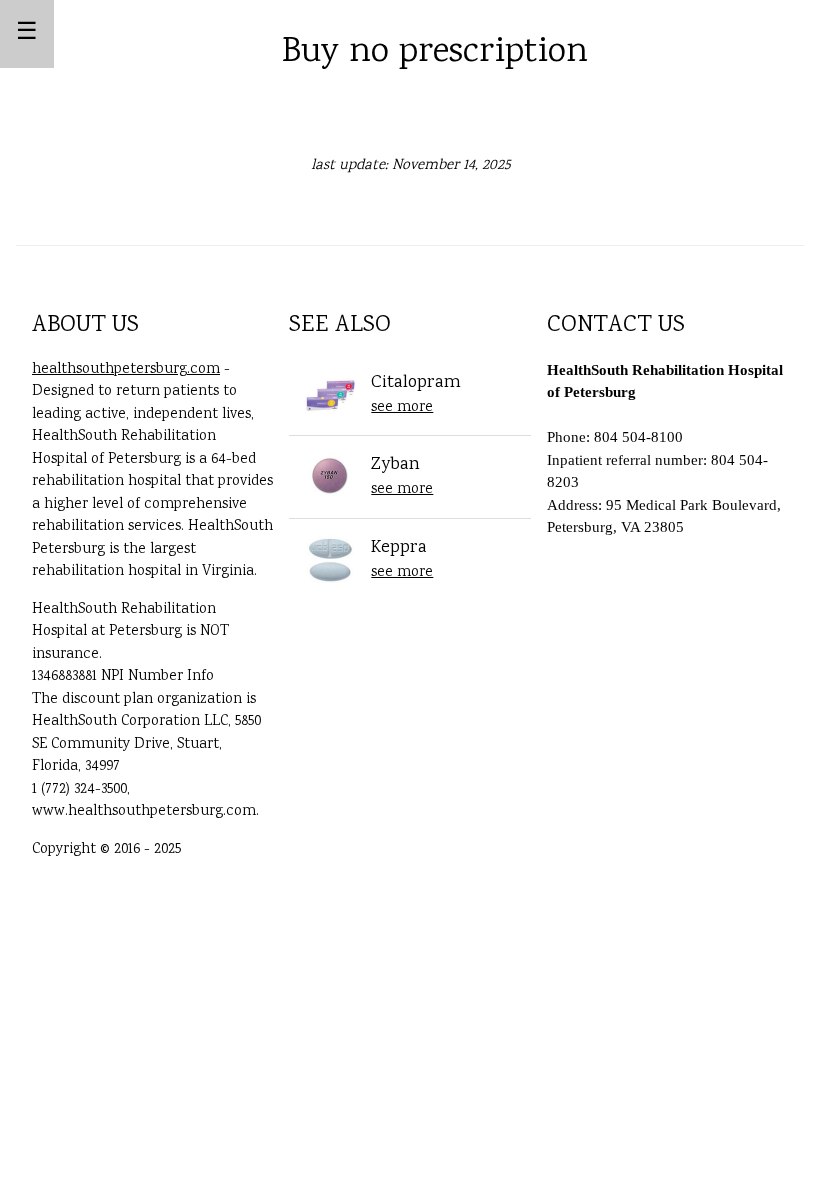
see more (402, 408)
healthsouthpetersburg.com (126, 370)
